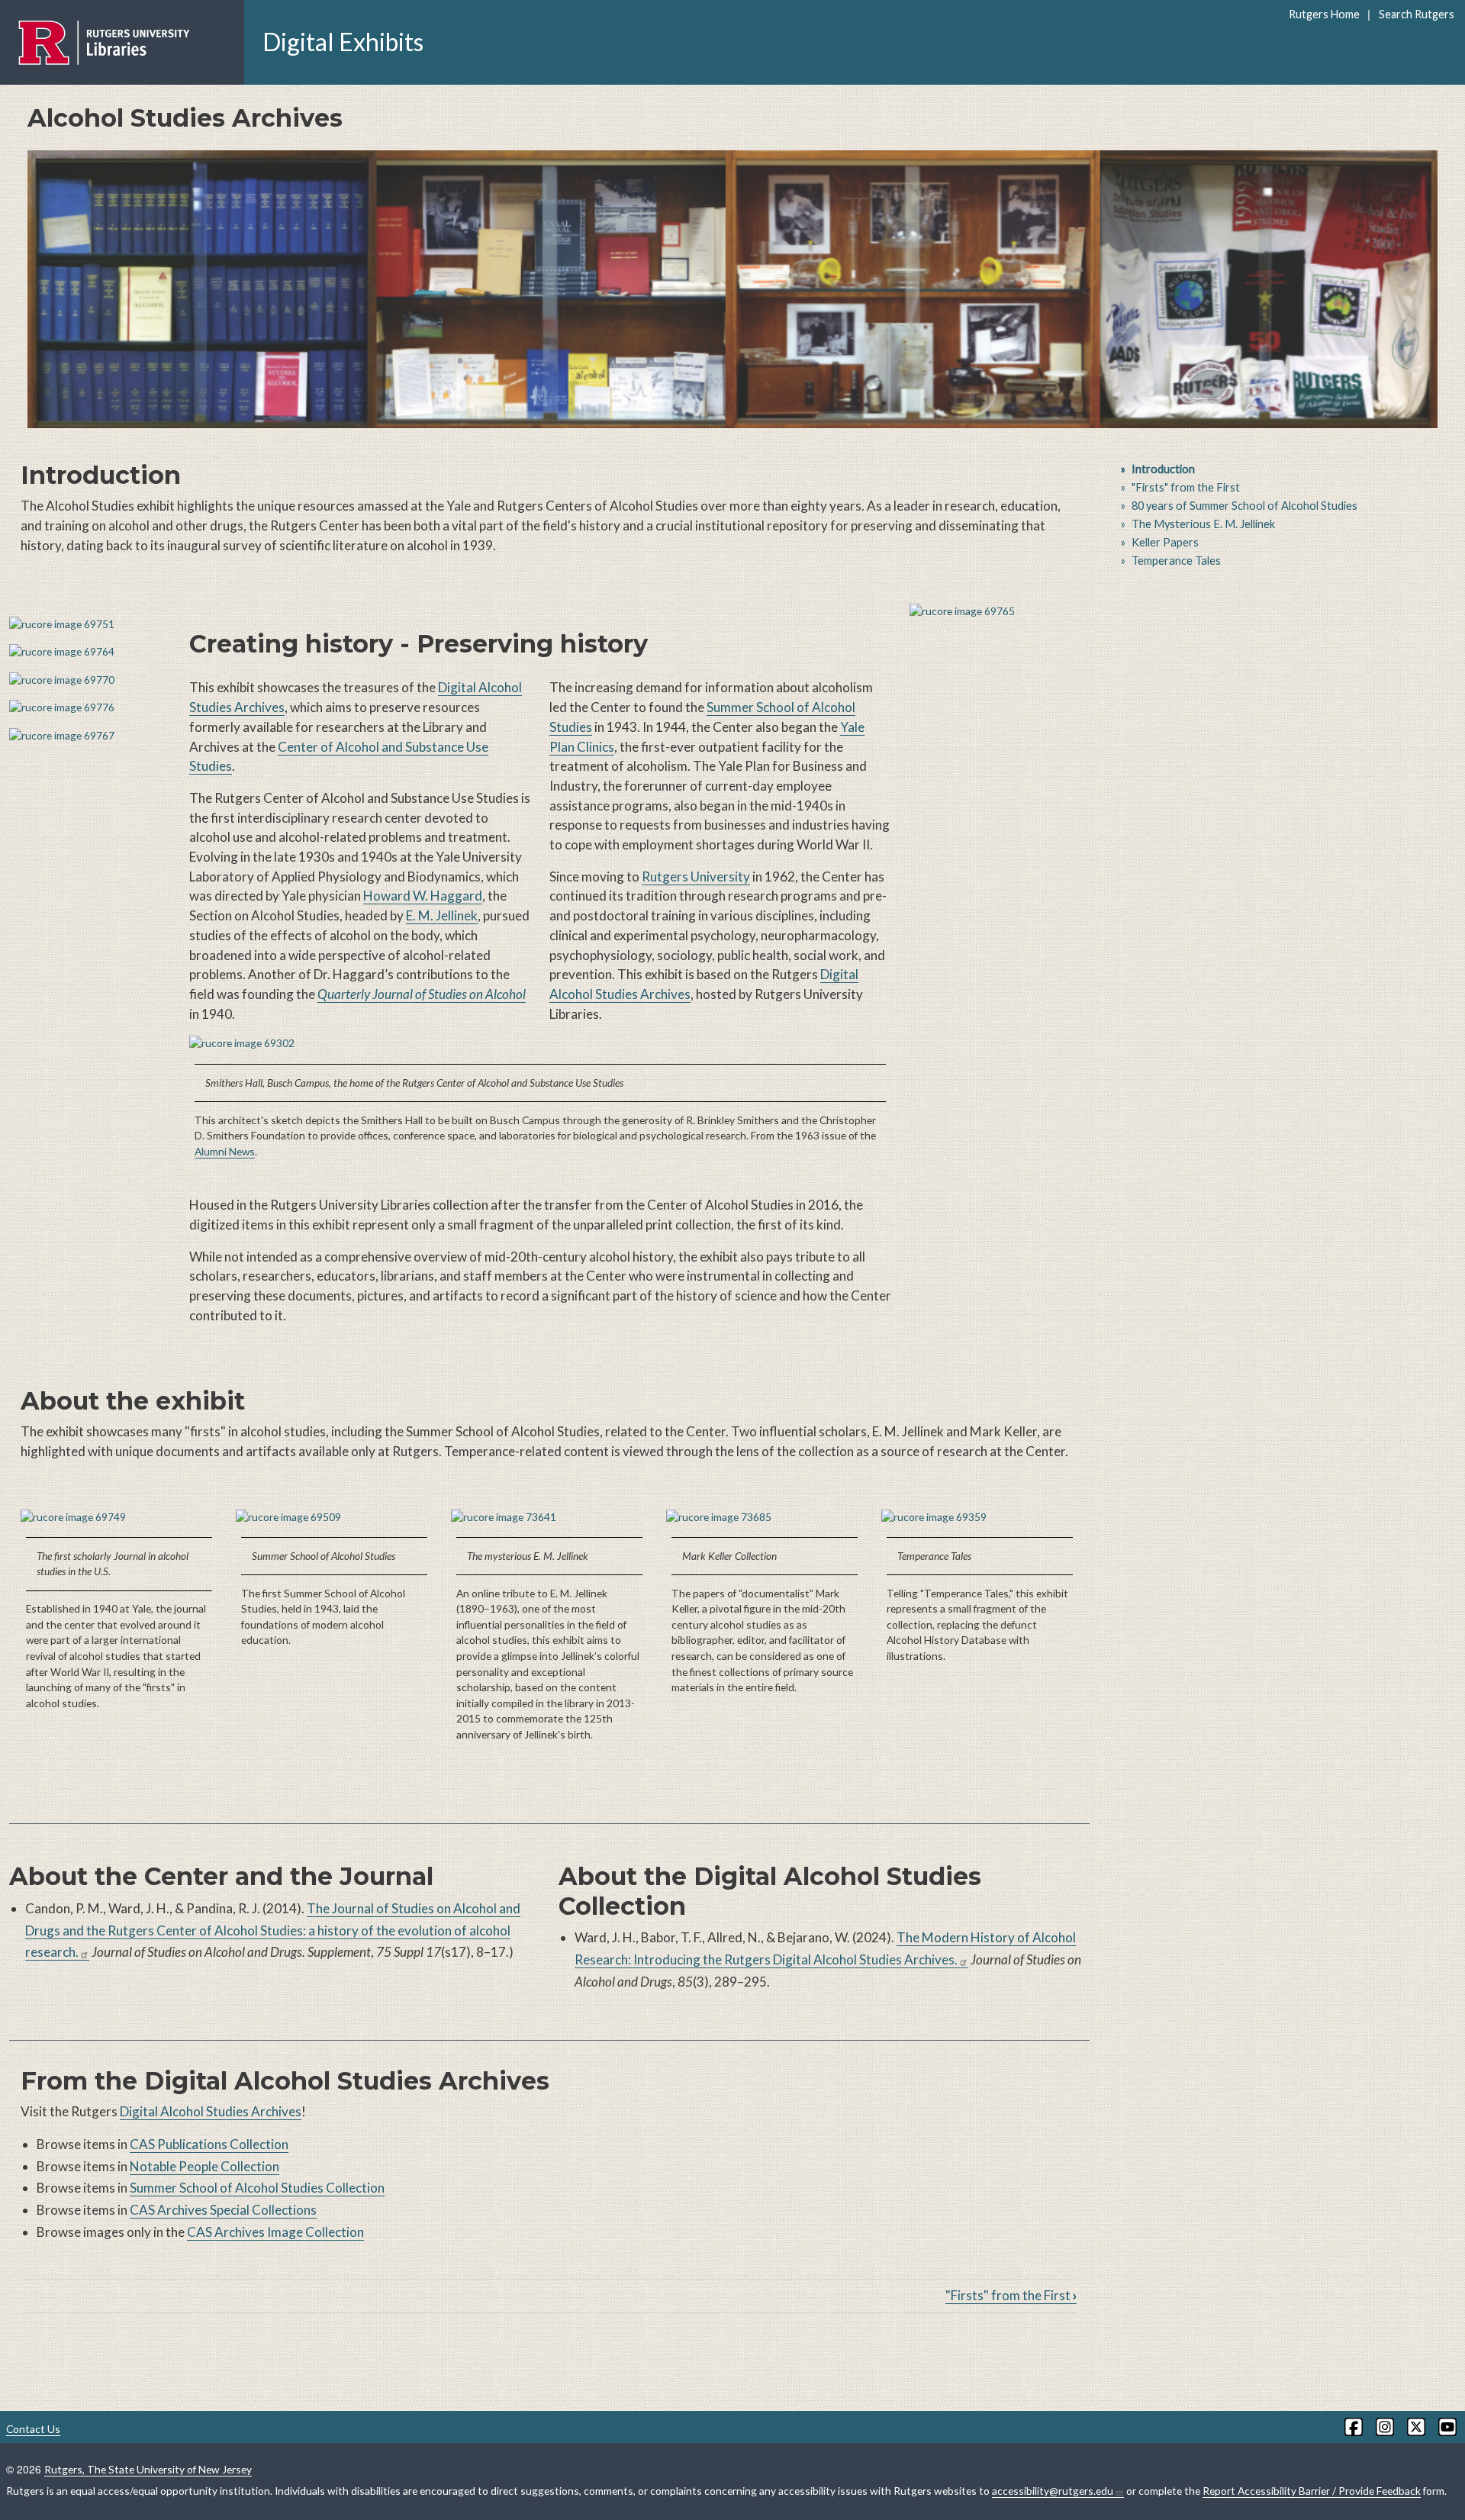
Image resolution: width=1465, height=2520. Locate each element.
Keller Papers (1165, 542)
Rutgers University (696, 877)
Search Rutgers (1416, 14)
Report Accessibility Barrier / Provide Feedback (1312, 2491)
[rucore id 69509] (334, 1518)
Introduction (1163, 469)
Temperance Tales (1176, 561)
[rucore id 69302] (540, 1044)
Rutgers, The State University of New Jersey (148, 2469)
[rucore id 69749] (119, 1518)
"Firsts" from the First (1011, 2295)
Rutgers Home (1324, 14)
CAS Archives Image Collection (275, 2232)
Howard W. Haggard (423, 896)
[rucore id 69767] (90, 736)
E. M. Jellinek (442, 915)
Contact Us (33, 2429)
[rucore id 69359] (980, 1518)
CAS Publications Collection (209, 2144)
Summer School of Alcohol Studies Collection (257, 2188)
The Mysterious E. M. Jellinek (1203, 524)
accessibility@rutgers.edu (1053, 2491)
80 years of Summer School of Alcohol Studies (1244, 506)
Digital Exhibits (343, 42)
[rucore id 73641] (549, 1518)
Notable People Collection (204, 2166)
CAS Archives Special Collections (223, 2210)
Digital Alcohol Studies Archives (211, 2111)
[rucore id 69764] (90, 652)
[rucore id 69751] (90, 625)
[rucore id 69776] (90, 708)
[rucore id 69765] (1000, 612)
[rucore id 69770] (90, 680)
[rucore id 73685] (765, 1518)
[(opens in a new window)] (1352, 2427)
